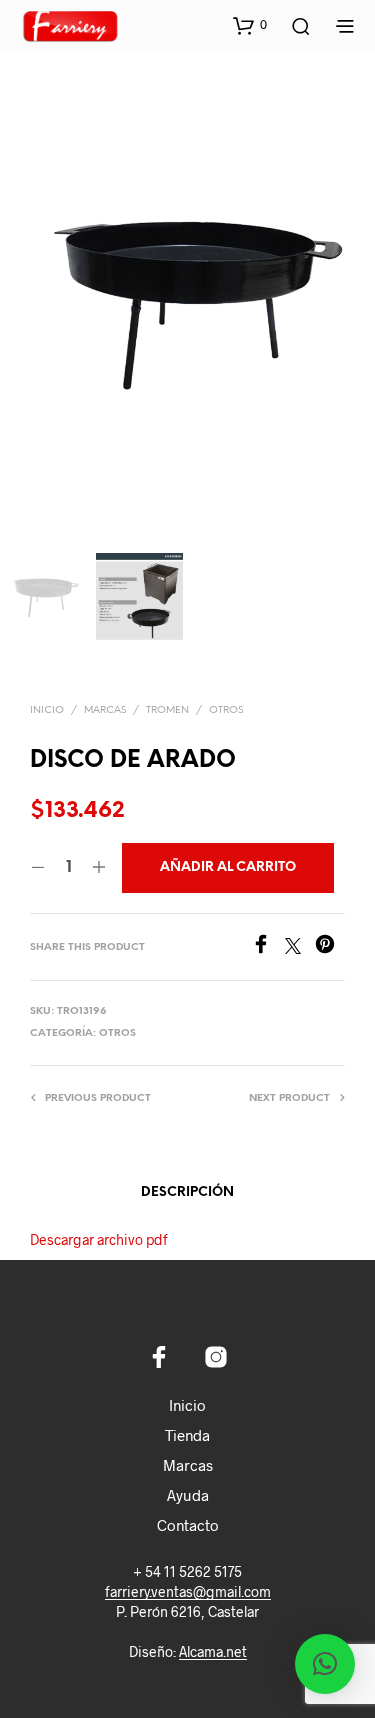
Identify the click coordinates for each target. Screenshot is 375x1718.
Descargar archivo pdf (99, 1239)
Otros (226, 710)
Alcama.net (213, 1652)
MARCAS (105, 710)
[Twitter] (300, 947)
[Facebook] (268, 947)
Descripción (187, 1192)
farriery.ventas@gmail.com (188, 1592)
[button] (250, 25)
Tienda (187, 1435)
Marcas (188, 1465)
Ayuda (188, 1495)
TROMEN (167, 710)
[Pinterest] (330, 947)
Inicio (47, 710)
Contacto (188, 1525)
